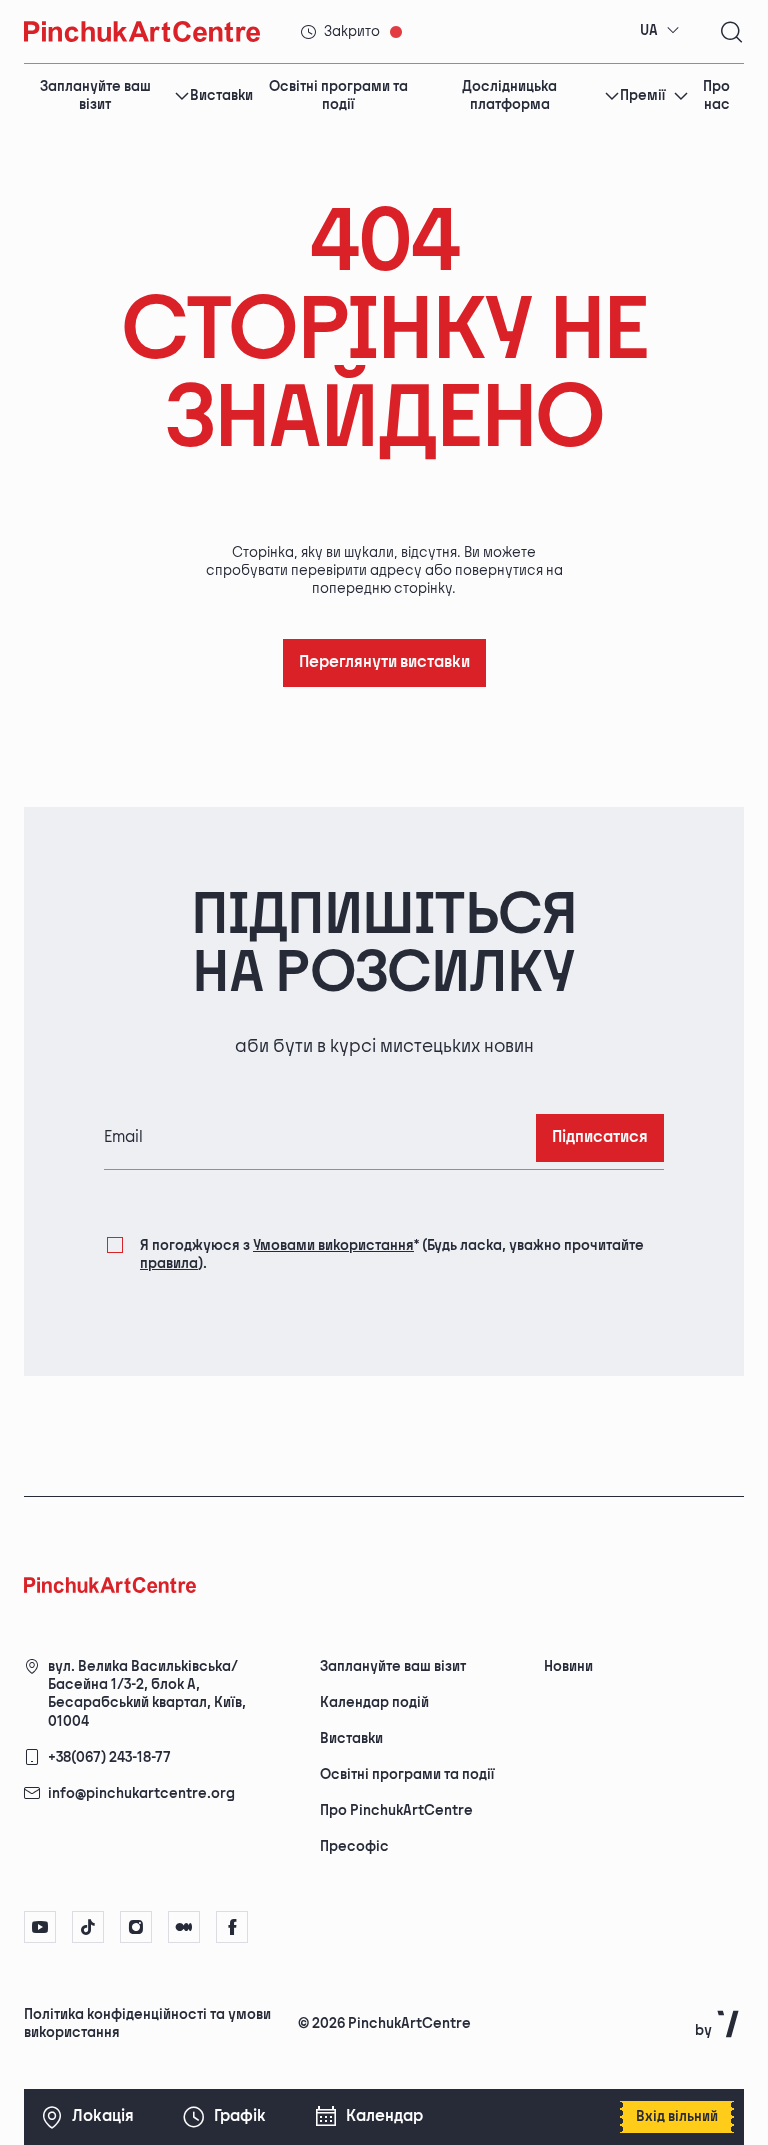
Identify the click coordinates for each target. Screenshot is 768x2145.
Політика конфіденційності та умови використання (147, 2023)
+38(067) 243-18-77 (109, 1757)
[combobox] (660, 31)
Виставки (221, 95)
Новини (568, 1666)
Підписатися (600, 1137)
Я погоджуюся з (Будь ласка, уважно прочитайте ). (392, 1254)
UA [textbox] (649, 30)
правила (169, 1263)
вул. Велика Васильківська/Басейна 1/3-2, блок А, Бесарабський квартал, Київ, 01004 (147, 1694)
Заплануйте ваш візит (95, 96)
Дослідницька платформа (509, 96)
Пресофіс (354, 1846)
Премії (642, 95)
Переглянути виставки (384, 662)
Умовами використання (333, 1245)
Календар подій (374, 1702)
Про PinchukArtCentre (396, 1810)
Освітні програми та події (338, 96)
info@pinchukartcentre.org (141, 1793)
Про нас (716, 96)
